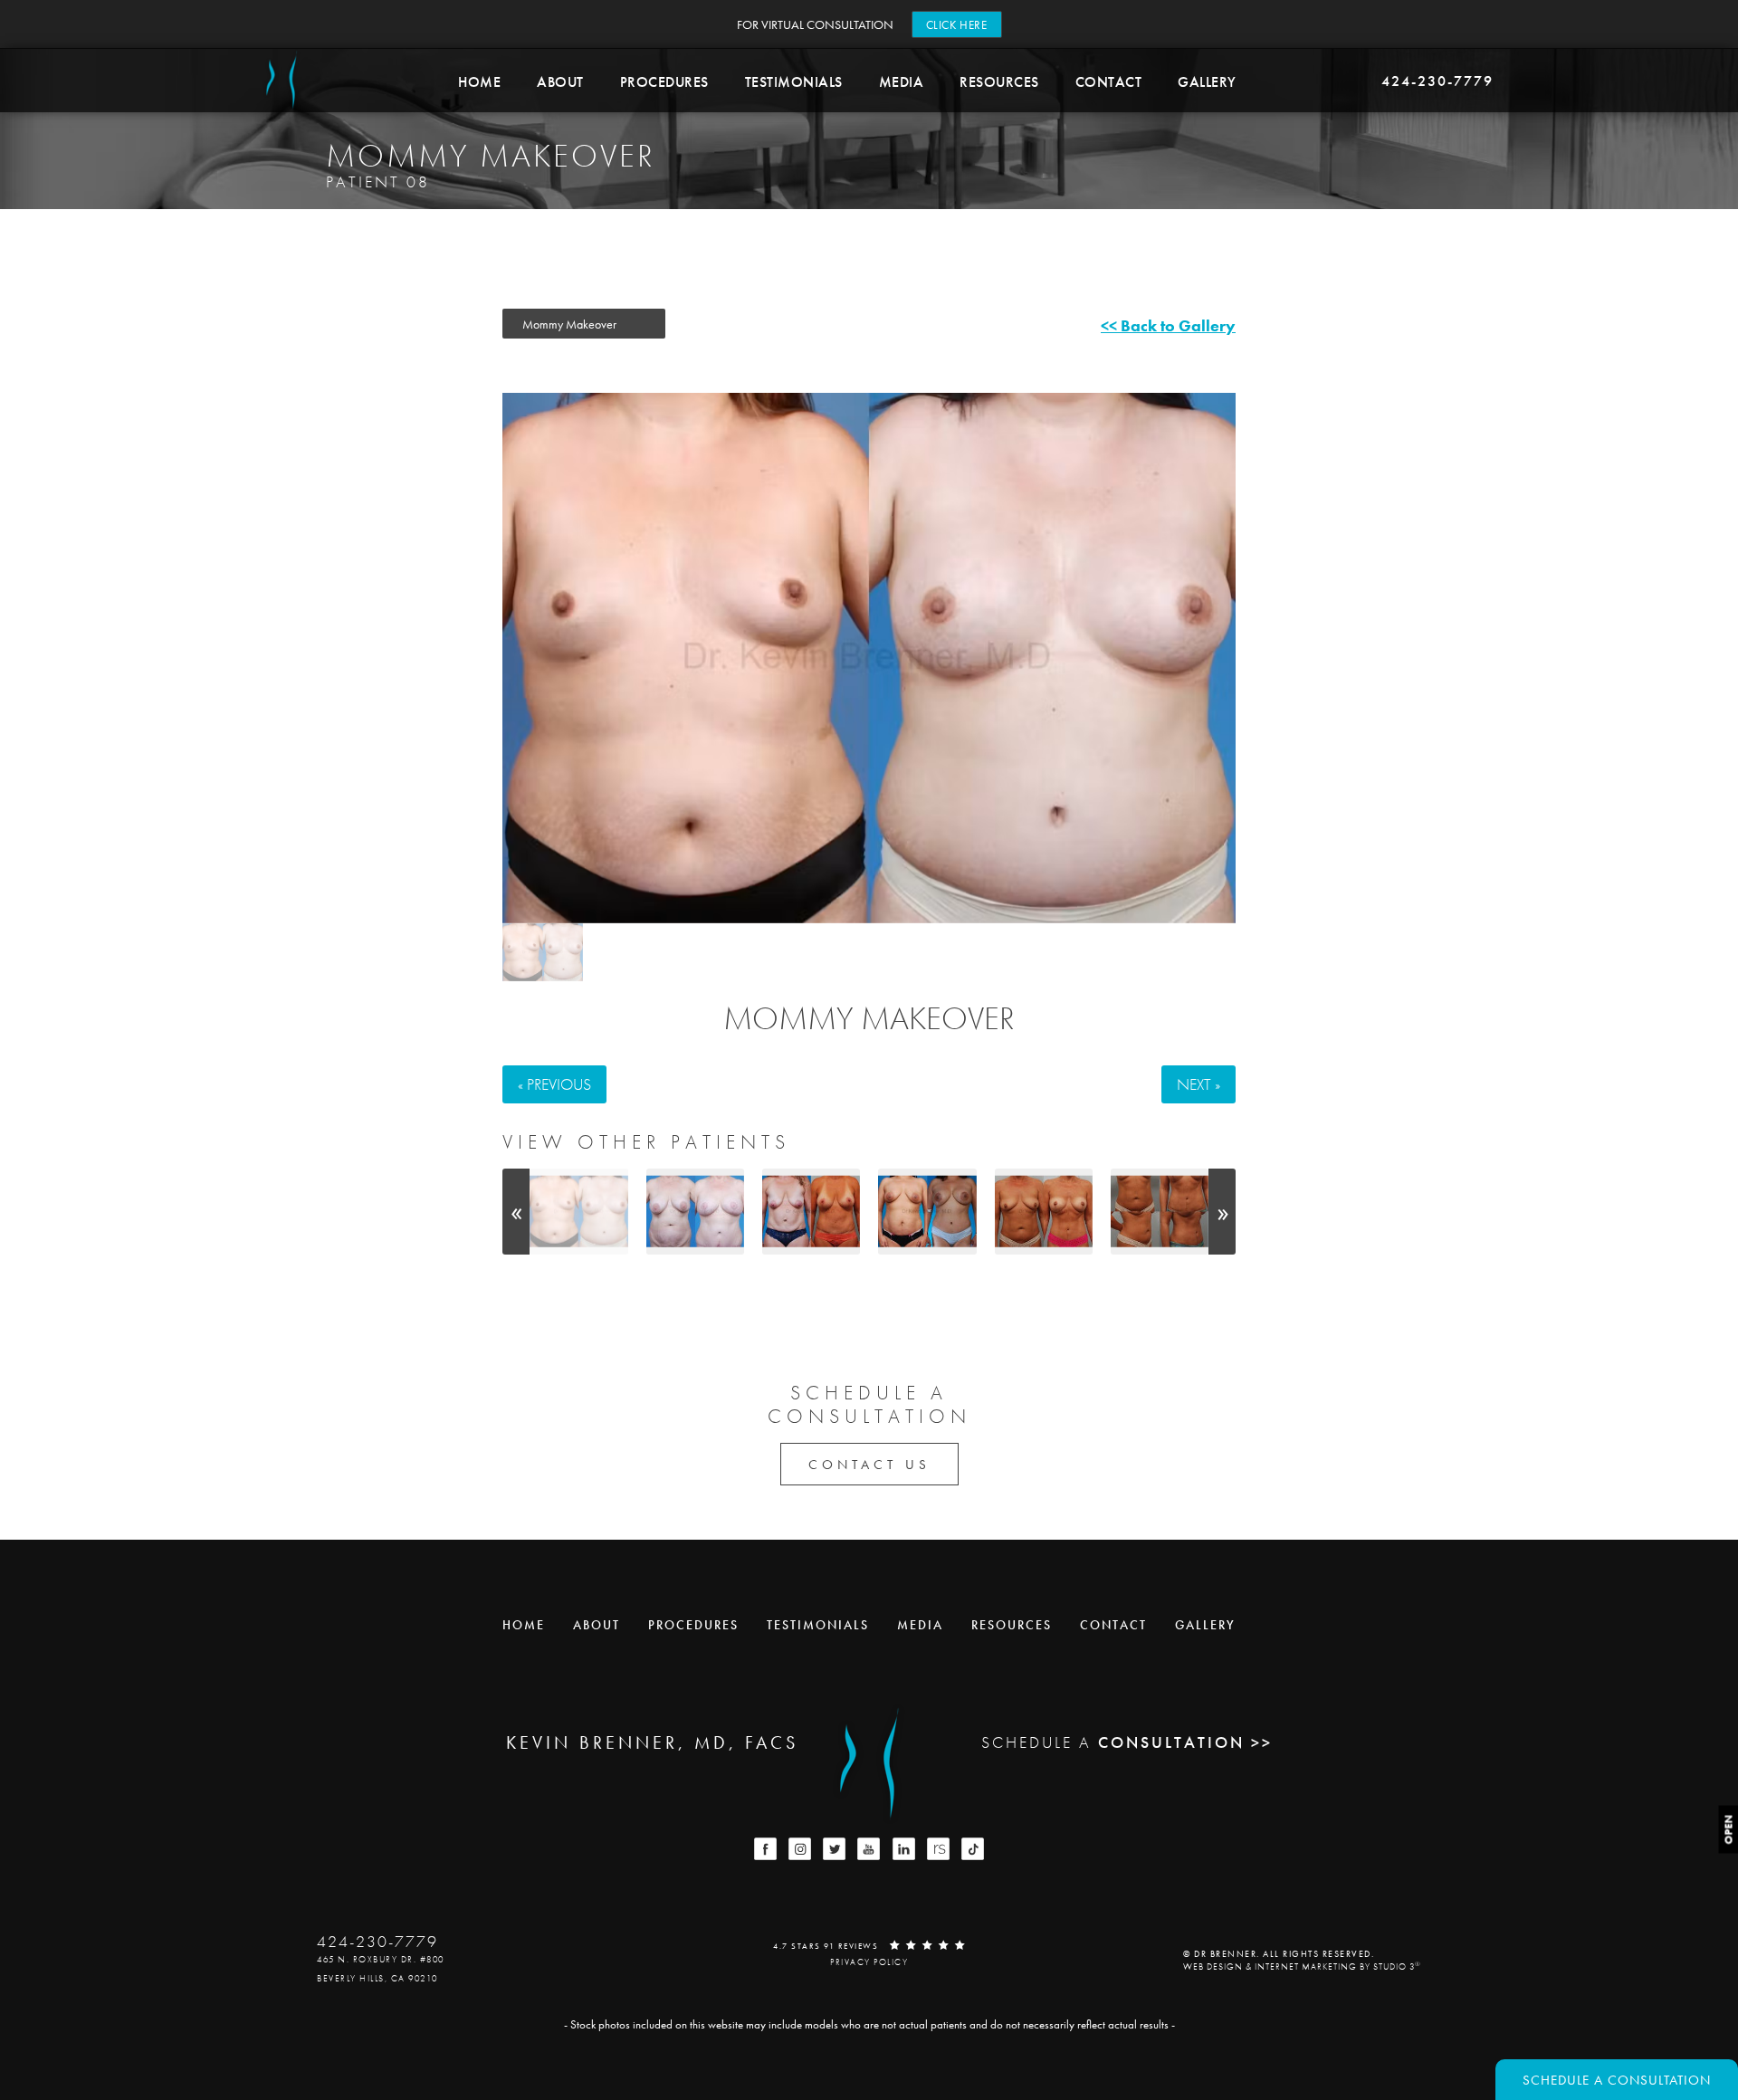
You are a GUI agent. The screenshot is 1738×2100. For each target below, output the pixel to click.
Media (902, 82)
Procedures (664, 82)
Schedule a (869, 1405)
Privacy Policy (869, 1962)
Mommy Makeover (869, 1018)
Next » (1198, 1084)
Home (479, 82)
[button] (765, 1849)
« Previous (554, 1084)
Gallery (1207, 82)
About (560, 82)
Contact (1109, 82)
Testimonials (794, 82)
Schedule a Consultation (1617, 2080)
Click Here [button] (957, 25)
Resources (999, 82)
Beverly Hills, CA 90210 (377, 1978)
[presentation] (516, 1212)
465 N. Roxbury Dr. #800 (381, 1959)
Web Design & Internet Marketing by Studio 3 (1302, 1966)
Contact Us (869, 1465)
